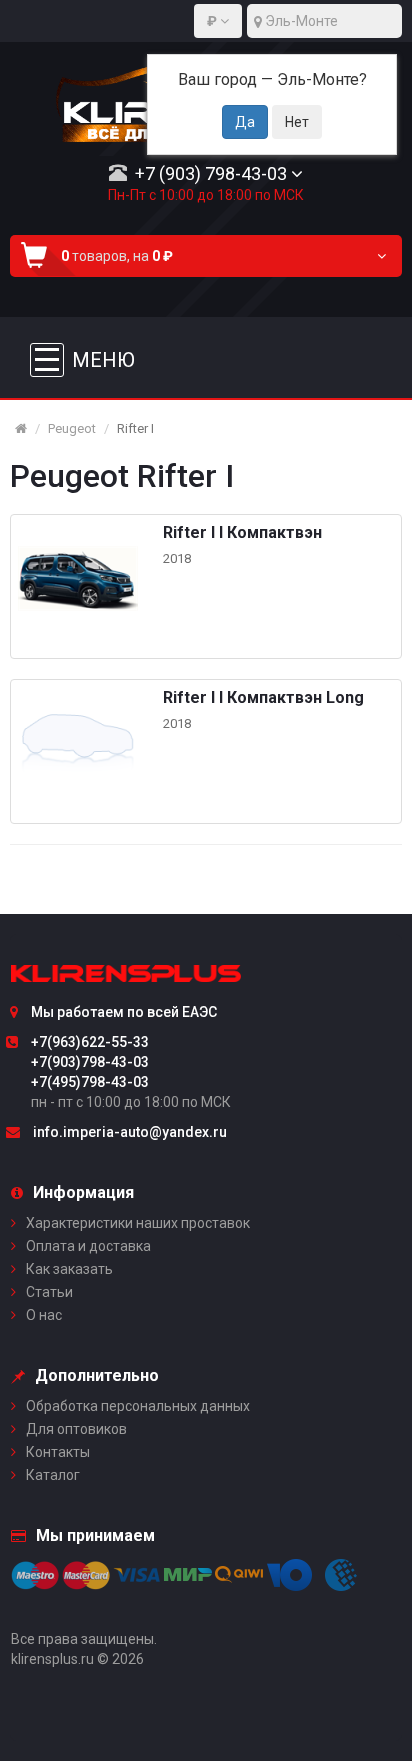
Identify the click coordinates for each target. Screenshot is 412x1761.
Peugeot (72, 428)
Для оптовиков (76, 1429)
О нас (44, 1315)
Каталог (53, 1475)
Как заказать (69, 1269)
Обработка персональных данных (138, 1406)
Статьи (49, 1292)
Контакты (58, 1452)
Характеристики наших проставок (138, 1223)
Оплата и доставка (88, 1246)
